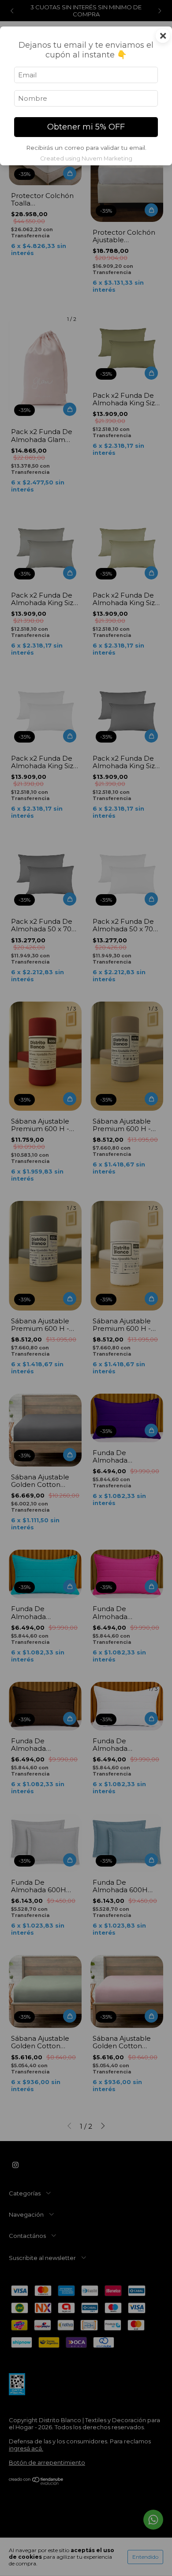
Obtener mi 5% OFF (86, 127)
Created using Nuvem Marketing (86, 158)
